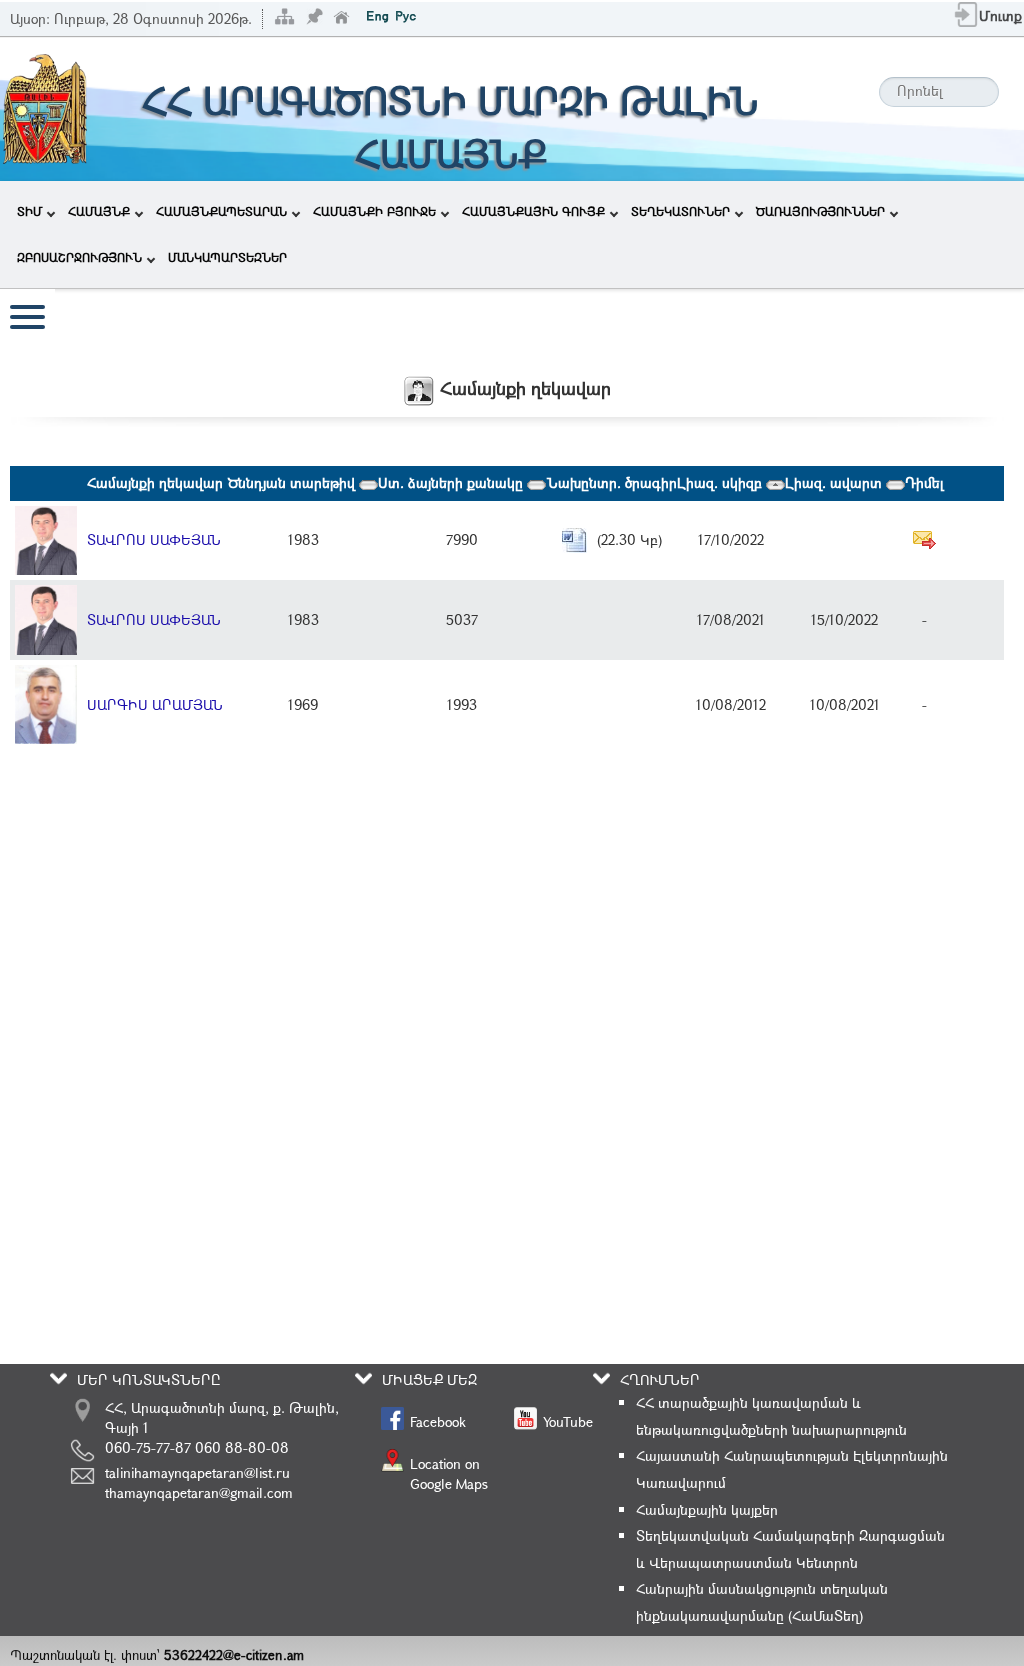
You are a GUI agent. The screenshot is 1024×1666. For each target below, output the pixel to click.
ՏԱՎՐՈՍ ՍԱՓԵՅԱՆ (154, 539)
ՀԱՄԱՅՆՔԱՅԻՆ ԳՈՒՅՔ (533, 211)
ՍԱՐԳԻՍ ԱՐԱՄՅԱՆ (155, 704)
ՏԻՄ (29, 211)
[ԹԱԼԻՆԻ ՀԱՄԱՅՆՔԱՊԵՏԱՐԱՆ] (45, 107)
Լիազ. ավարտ (835, 482)
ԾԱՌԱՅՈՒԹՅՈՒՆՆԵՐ (820, 211)
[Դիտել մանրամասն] (46, 538)
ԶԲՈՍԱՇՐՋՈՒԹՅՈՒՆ (79, 257)
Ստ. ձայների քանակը (452, 482)
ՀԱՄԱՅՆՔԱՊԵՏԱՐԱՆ (221, 211)
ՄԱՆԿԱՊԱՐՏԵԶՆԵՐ (227, 257)
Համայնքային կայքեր (707, 1509)
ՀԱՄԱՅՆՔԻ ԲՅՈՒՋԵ (374, 211)
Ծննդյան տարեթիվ (293, 482)
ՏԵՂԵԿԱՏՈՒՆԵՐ (680, 211)
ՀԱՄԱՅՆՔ (99, 211)
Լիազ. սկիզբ (721, 482)
